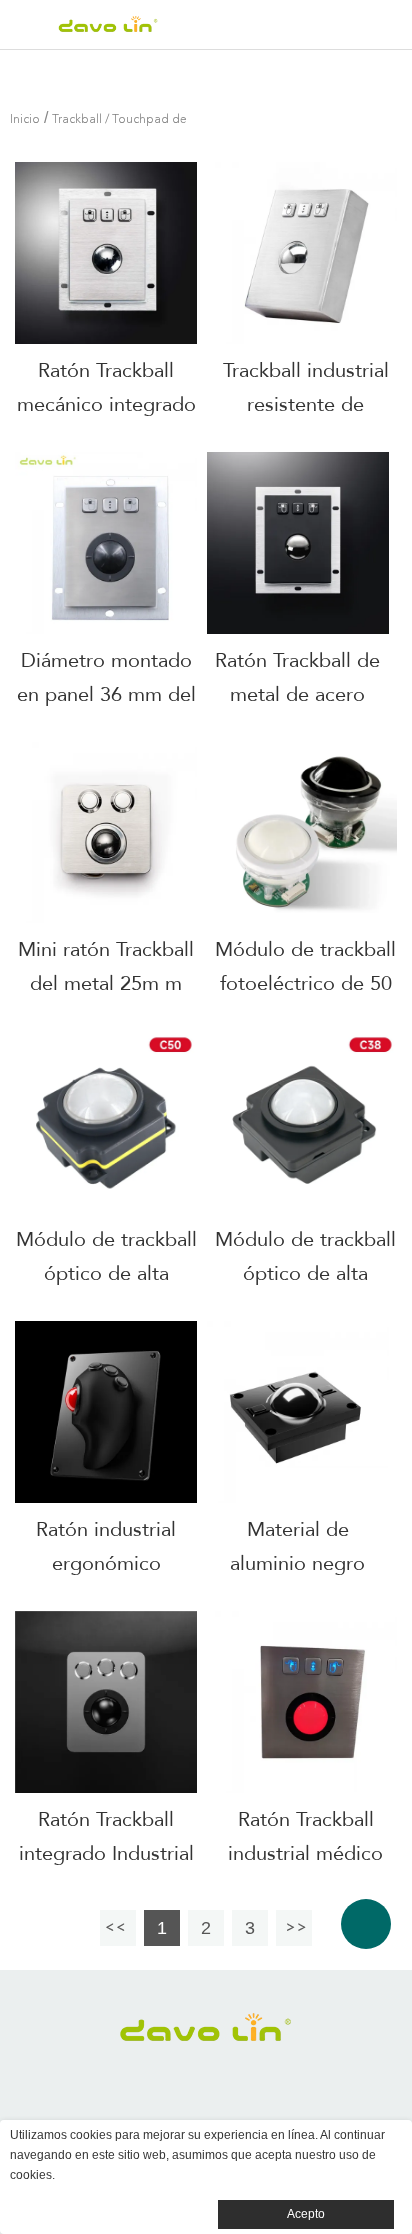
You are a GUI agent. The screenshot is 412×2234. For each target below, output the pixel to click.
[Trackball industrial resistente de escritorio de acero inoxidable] (306, 253)
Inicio (25, 120)
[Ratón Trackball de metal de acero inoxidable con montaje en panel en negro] (298, 543)
